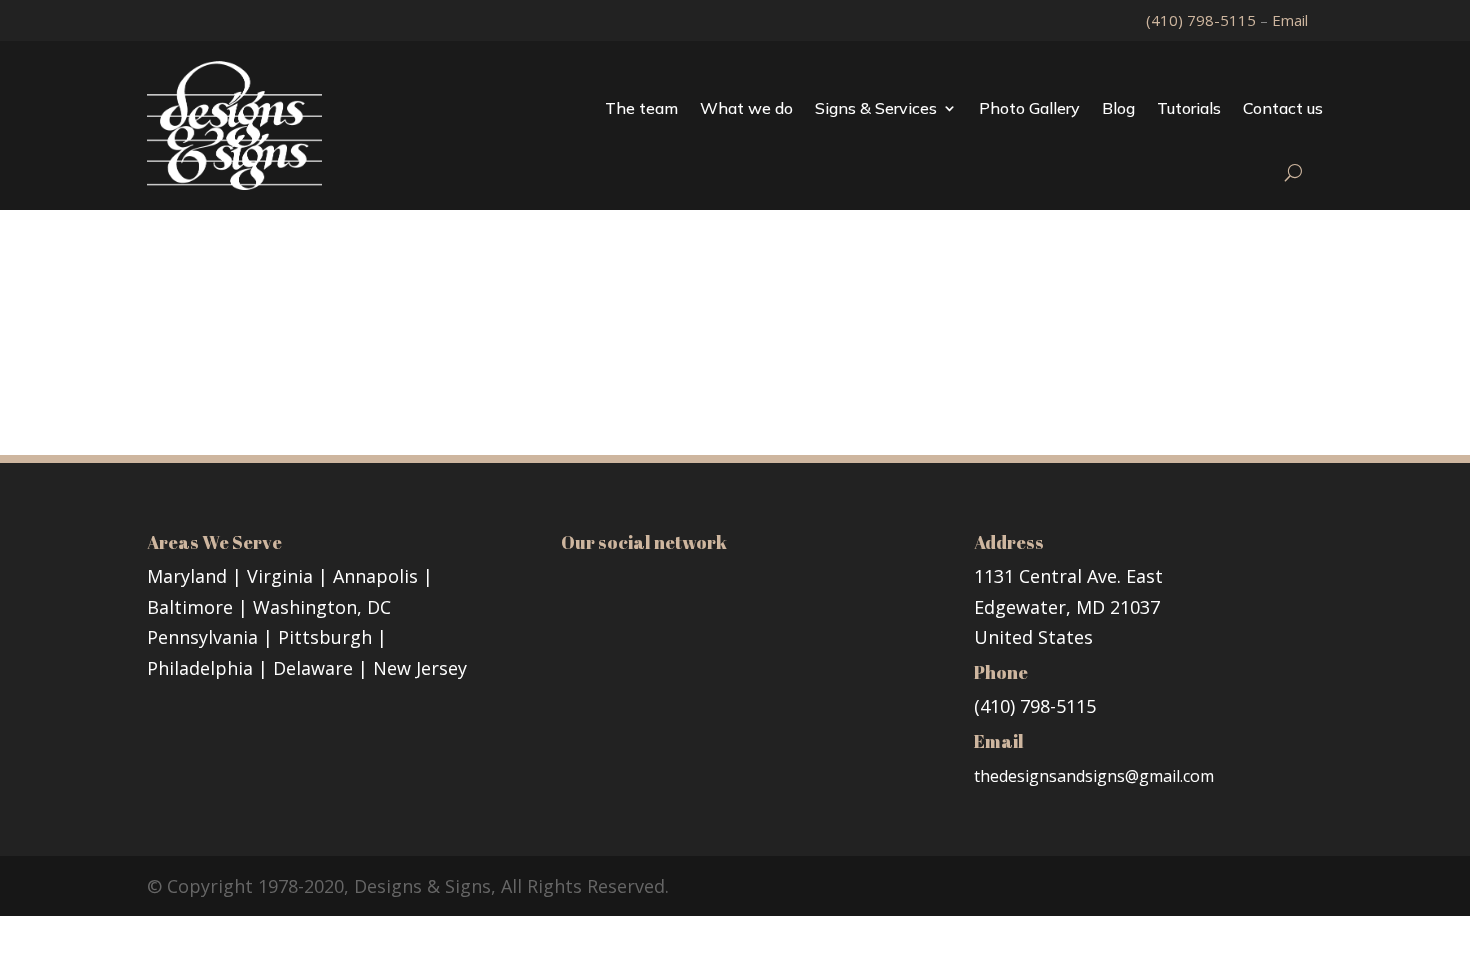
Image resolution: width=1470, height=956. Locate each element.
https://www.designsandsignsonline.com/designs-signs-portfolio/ (550, 361)
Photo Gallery (1029, 108)
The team (641, 108)
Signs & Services (876, 108)
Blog (1118, 108)
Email (1290, 20)
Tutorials (1189, 108)
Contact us (1283, 108)
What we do (746, 108)
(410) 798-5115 (1203, 20)
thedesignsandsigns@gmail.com (1094, 776)
